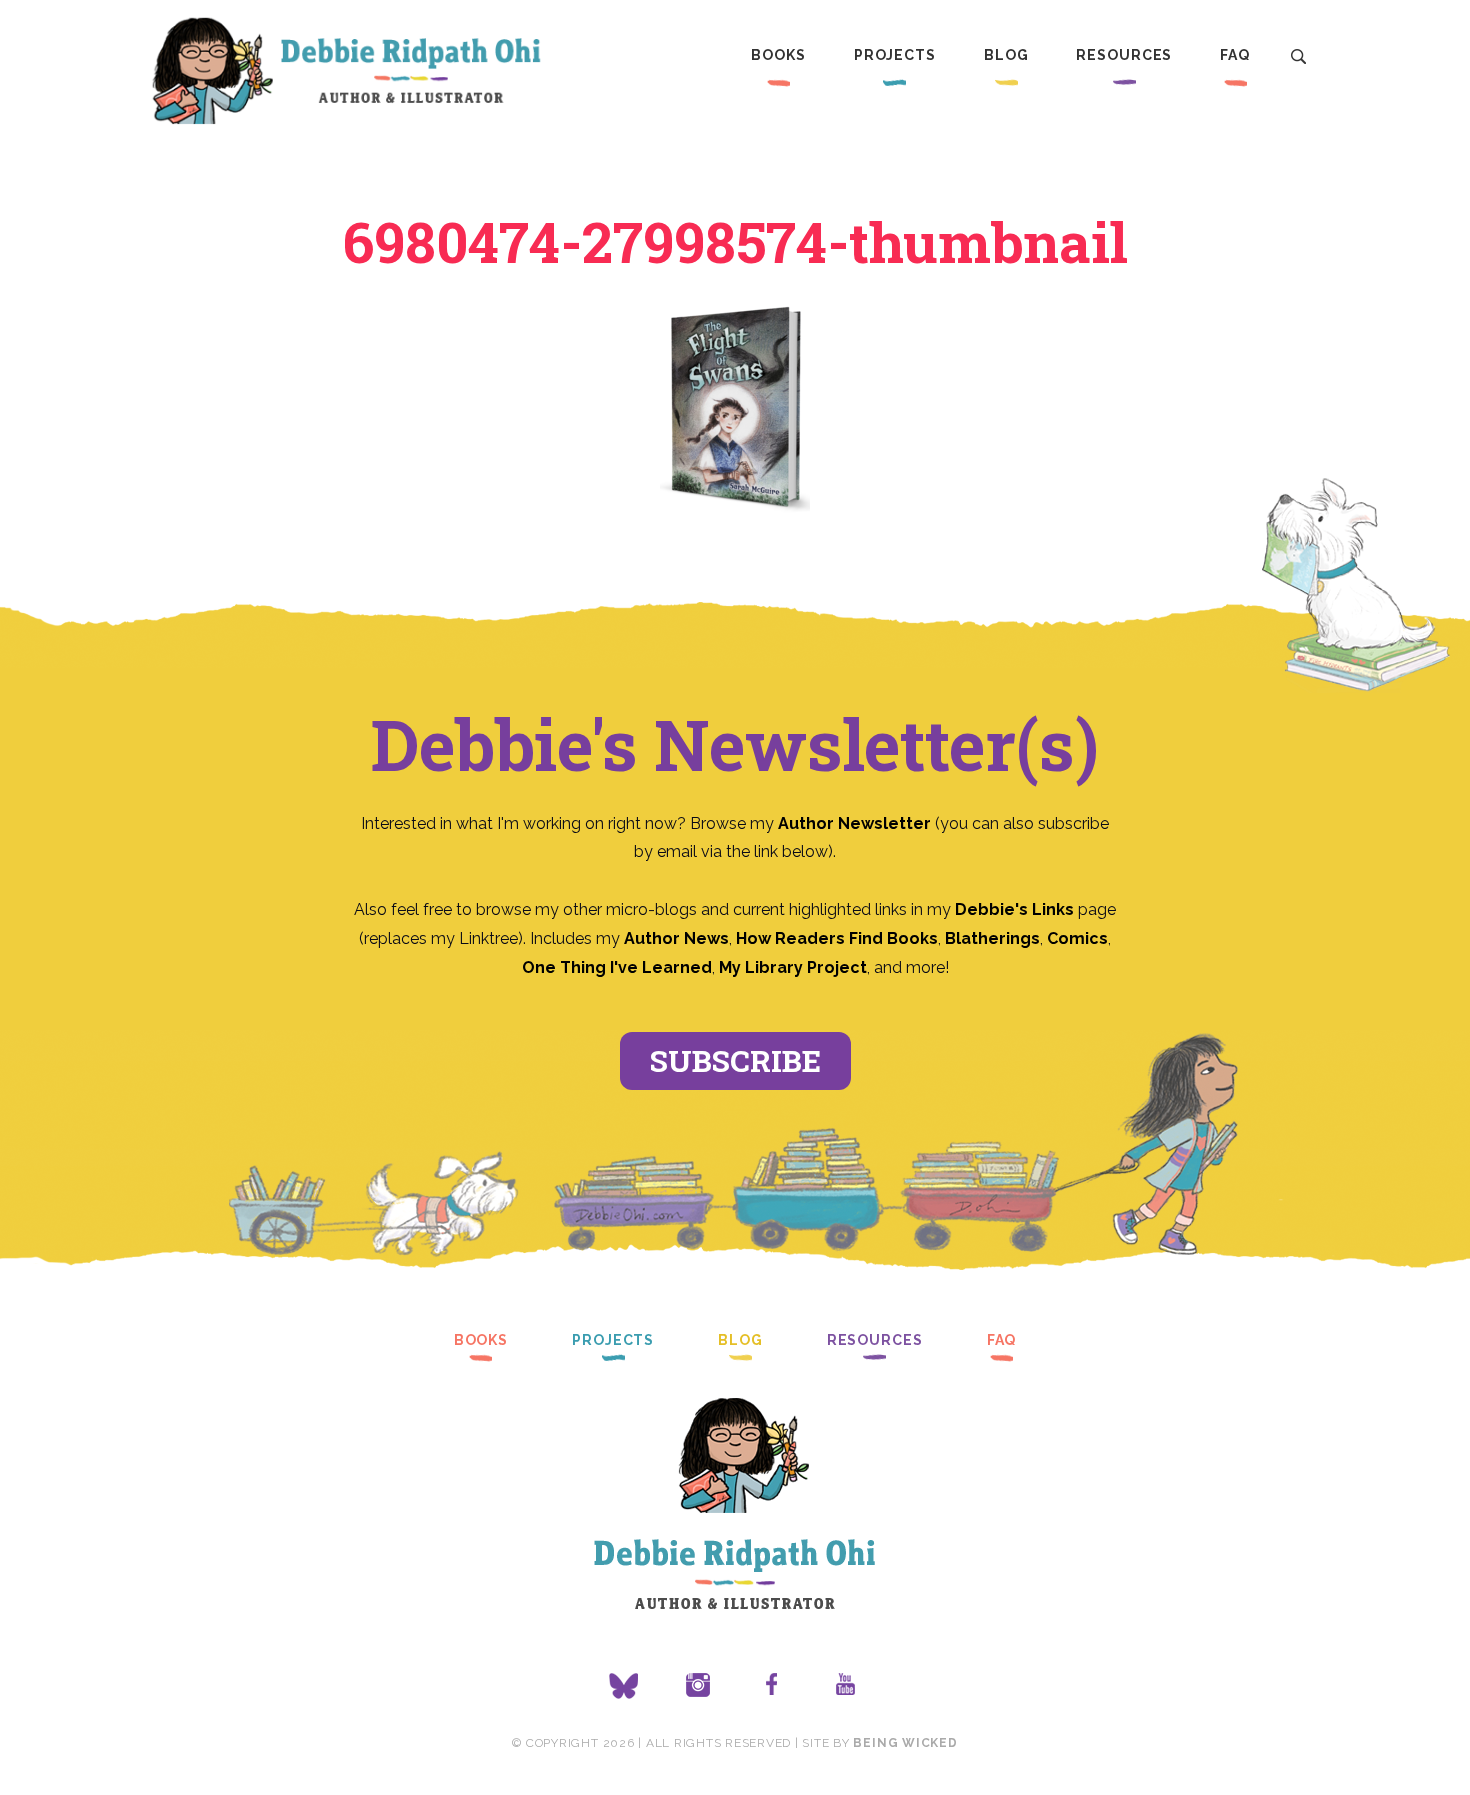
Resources (1124, 55)
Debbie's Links (1014, 909)
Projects (895, 55)
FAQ (1235, 55)
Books (778, 55)
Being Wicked (905, 1743)
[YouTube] (846, 1686)
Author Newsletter (856, 823)
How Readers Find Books (837, 938)
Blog (1006, 55)
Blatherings (992, 938)
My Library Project (793, 967)
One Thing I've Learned (617, 967)
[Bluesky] (624, 1686)
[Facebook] (772, 1686)
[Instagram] (698, 1686)
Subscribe (735, 1060)
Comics (1077, 938)
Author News (676, 938)
